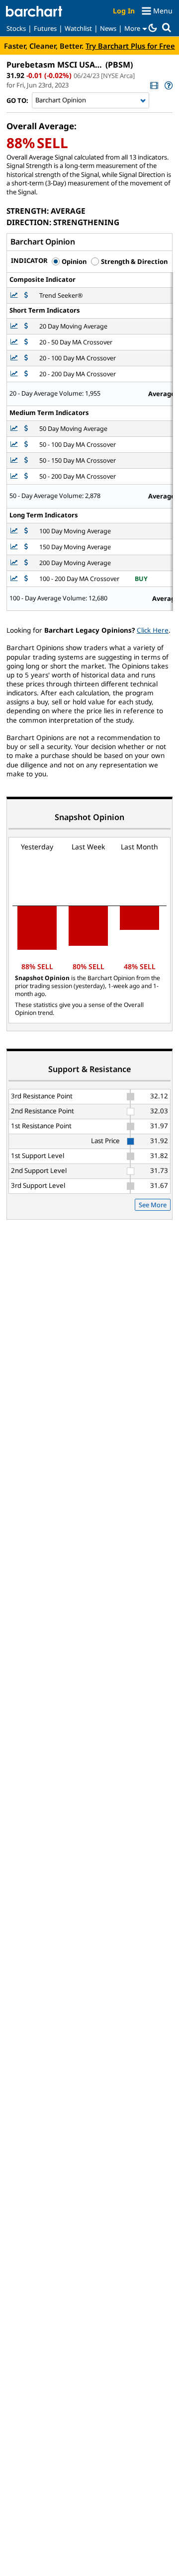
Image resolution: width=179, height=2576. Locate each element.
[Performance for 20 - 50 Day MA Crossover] (26, 342)
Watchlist (78, 28)
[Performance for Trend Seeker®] (26, 295)
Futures (45, 28)
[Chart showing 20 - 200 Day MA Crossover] (15, 374)
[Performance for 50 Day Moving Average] (26, 429)
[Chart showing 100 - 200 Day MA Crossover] (15, 579)
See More (153, 1205)
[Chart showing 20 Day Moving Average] (15, 326)
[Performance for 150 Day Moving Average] (26, 547)
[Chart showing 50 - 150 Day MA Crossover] (15, 460)
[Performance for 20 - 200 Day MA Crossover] (26, 374)
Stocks (16, 28)
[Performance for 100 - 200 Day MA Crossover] (26, 579)
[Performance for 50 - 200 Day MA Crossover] (26, 476)
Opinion (73, 261)
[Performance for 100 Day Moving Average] (26, 531)
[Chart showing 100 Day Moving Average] (15, 531)
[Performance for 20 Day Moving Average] (26, 326)
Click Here (153, 630)
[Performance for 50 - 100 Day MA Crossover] (26, 445)
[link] (153, 85)
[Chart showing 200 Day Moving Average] (15, 563)
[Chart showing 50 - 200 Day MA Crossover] (15, 476)
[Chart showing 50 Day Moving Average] (15, 429)
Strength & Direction (134, 261)
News (108, 28)
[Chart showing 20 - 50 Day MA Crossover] (15, 342)
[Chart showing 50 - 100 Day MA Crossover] (15, 445)
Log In (124, 11)
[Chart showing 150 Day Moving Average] (15, 547)
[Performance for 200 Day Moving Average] (26, 563)
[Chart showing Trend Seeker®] (15, 295)
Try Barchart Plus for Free (130, 46)
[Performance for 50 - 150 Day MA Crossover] (26, 460)
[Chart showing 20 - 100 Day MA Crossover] (15, 358)
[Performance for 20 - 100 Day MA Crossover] (26, 358)
